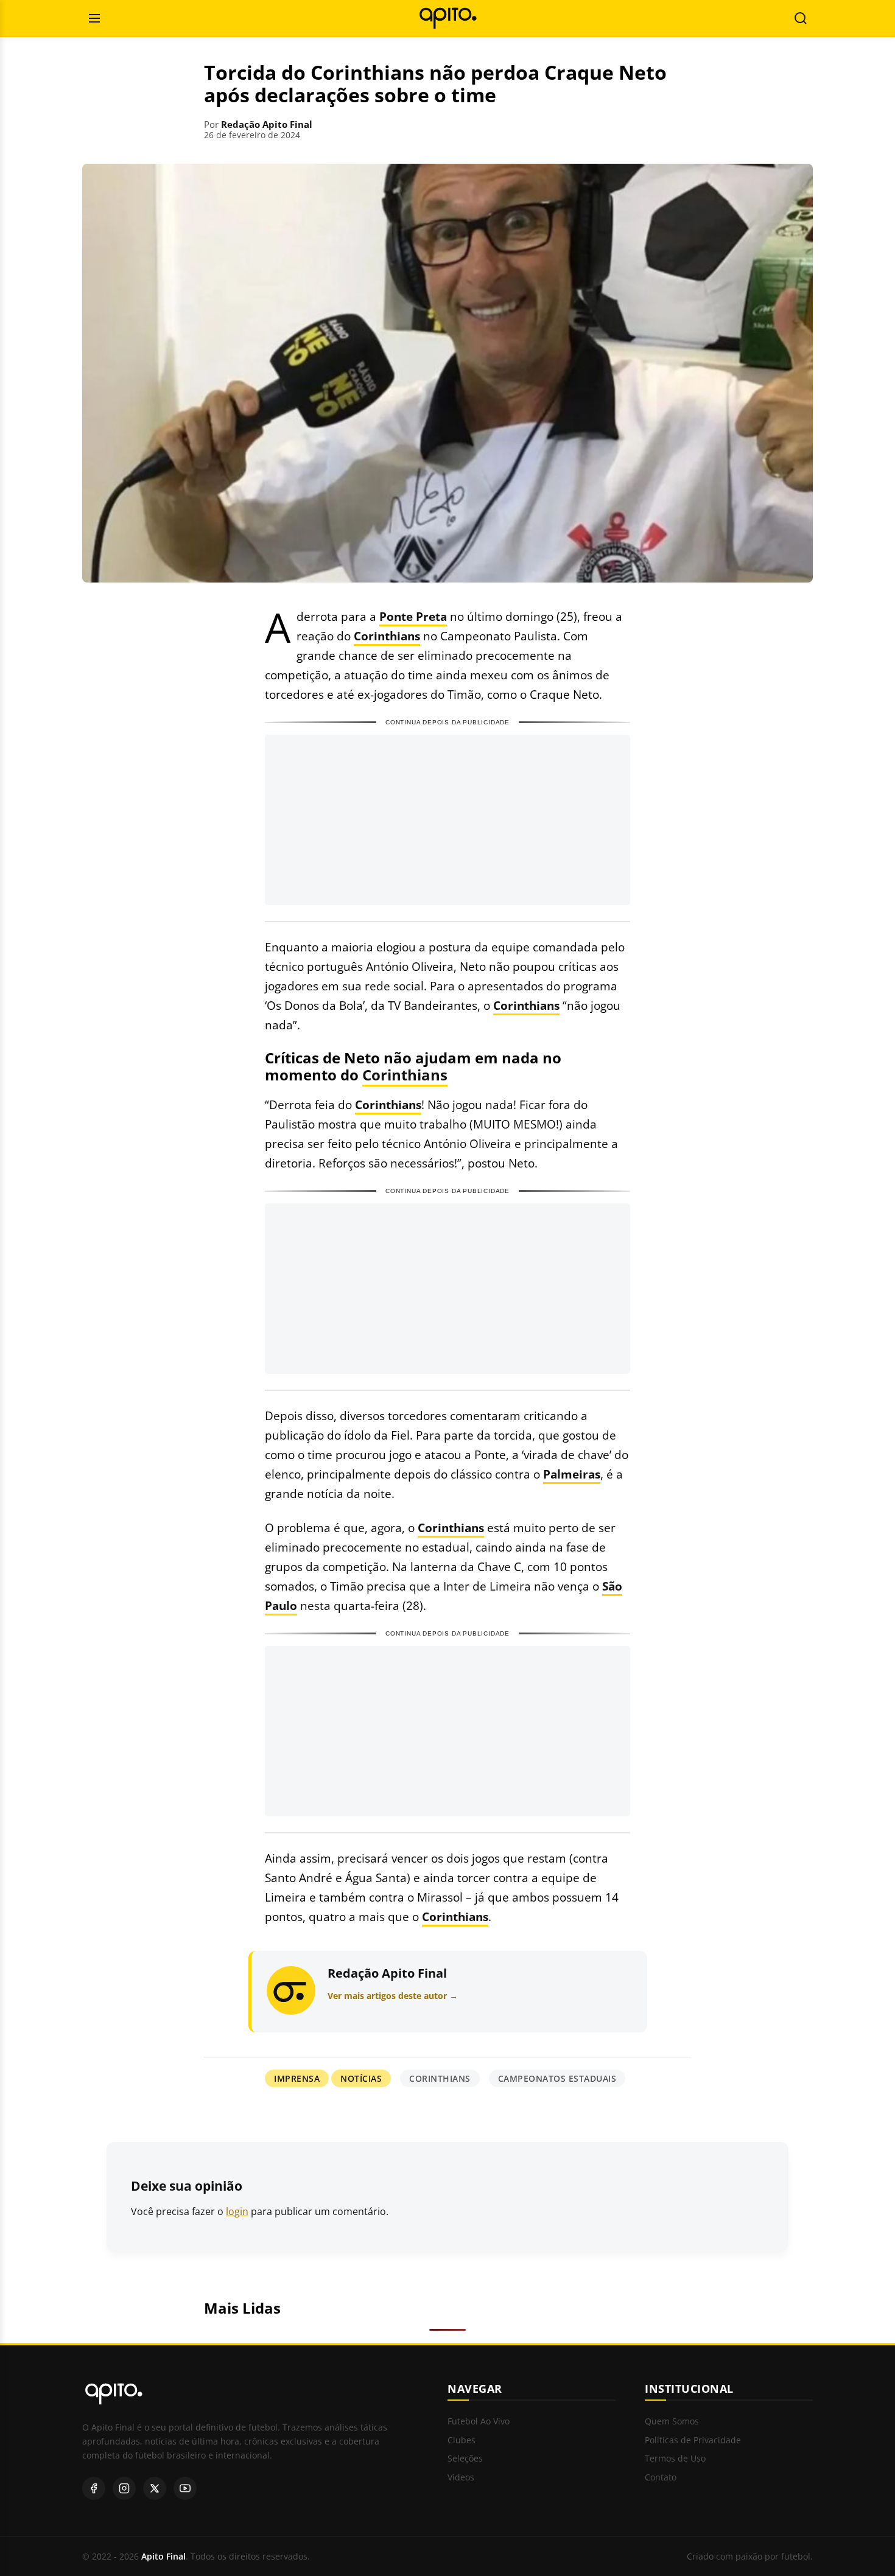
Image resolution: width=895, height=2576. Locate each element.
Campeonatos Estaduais (557, 2078)
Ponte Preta (413, 616)
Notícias (361, 2078)
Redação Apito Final (267, 124)
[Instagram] (124, 2488)
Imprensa (297, 2078)
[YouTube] (185, 2488)
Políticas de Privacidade (693, 2441)
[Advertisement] (447, 820)
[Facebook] (94, 2488)
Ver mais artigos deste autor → (393, 1996)
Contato (661, 2478)
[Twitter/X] (155, 2488)
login (237, 2211)
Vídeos (461, 2478)
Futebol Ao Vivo (479, 2422)
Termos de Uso (675, 2459)
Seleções (465, 2459)
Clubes (462, 2441)
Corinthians (387, 636)
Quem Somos (672, 2422)
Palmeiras (572, 1474)
